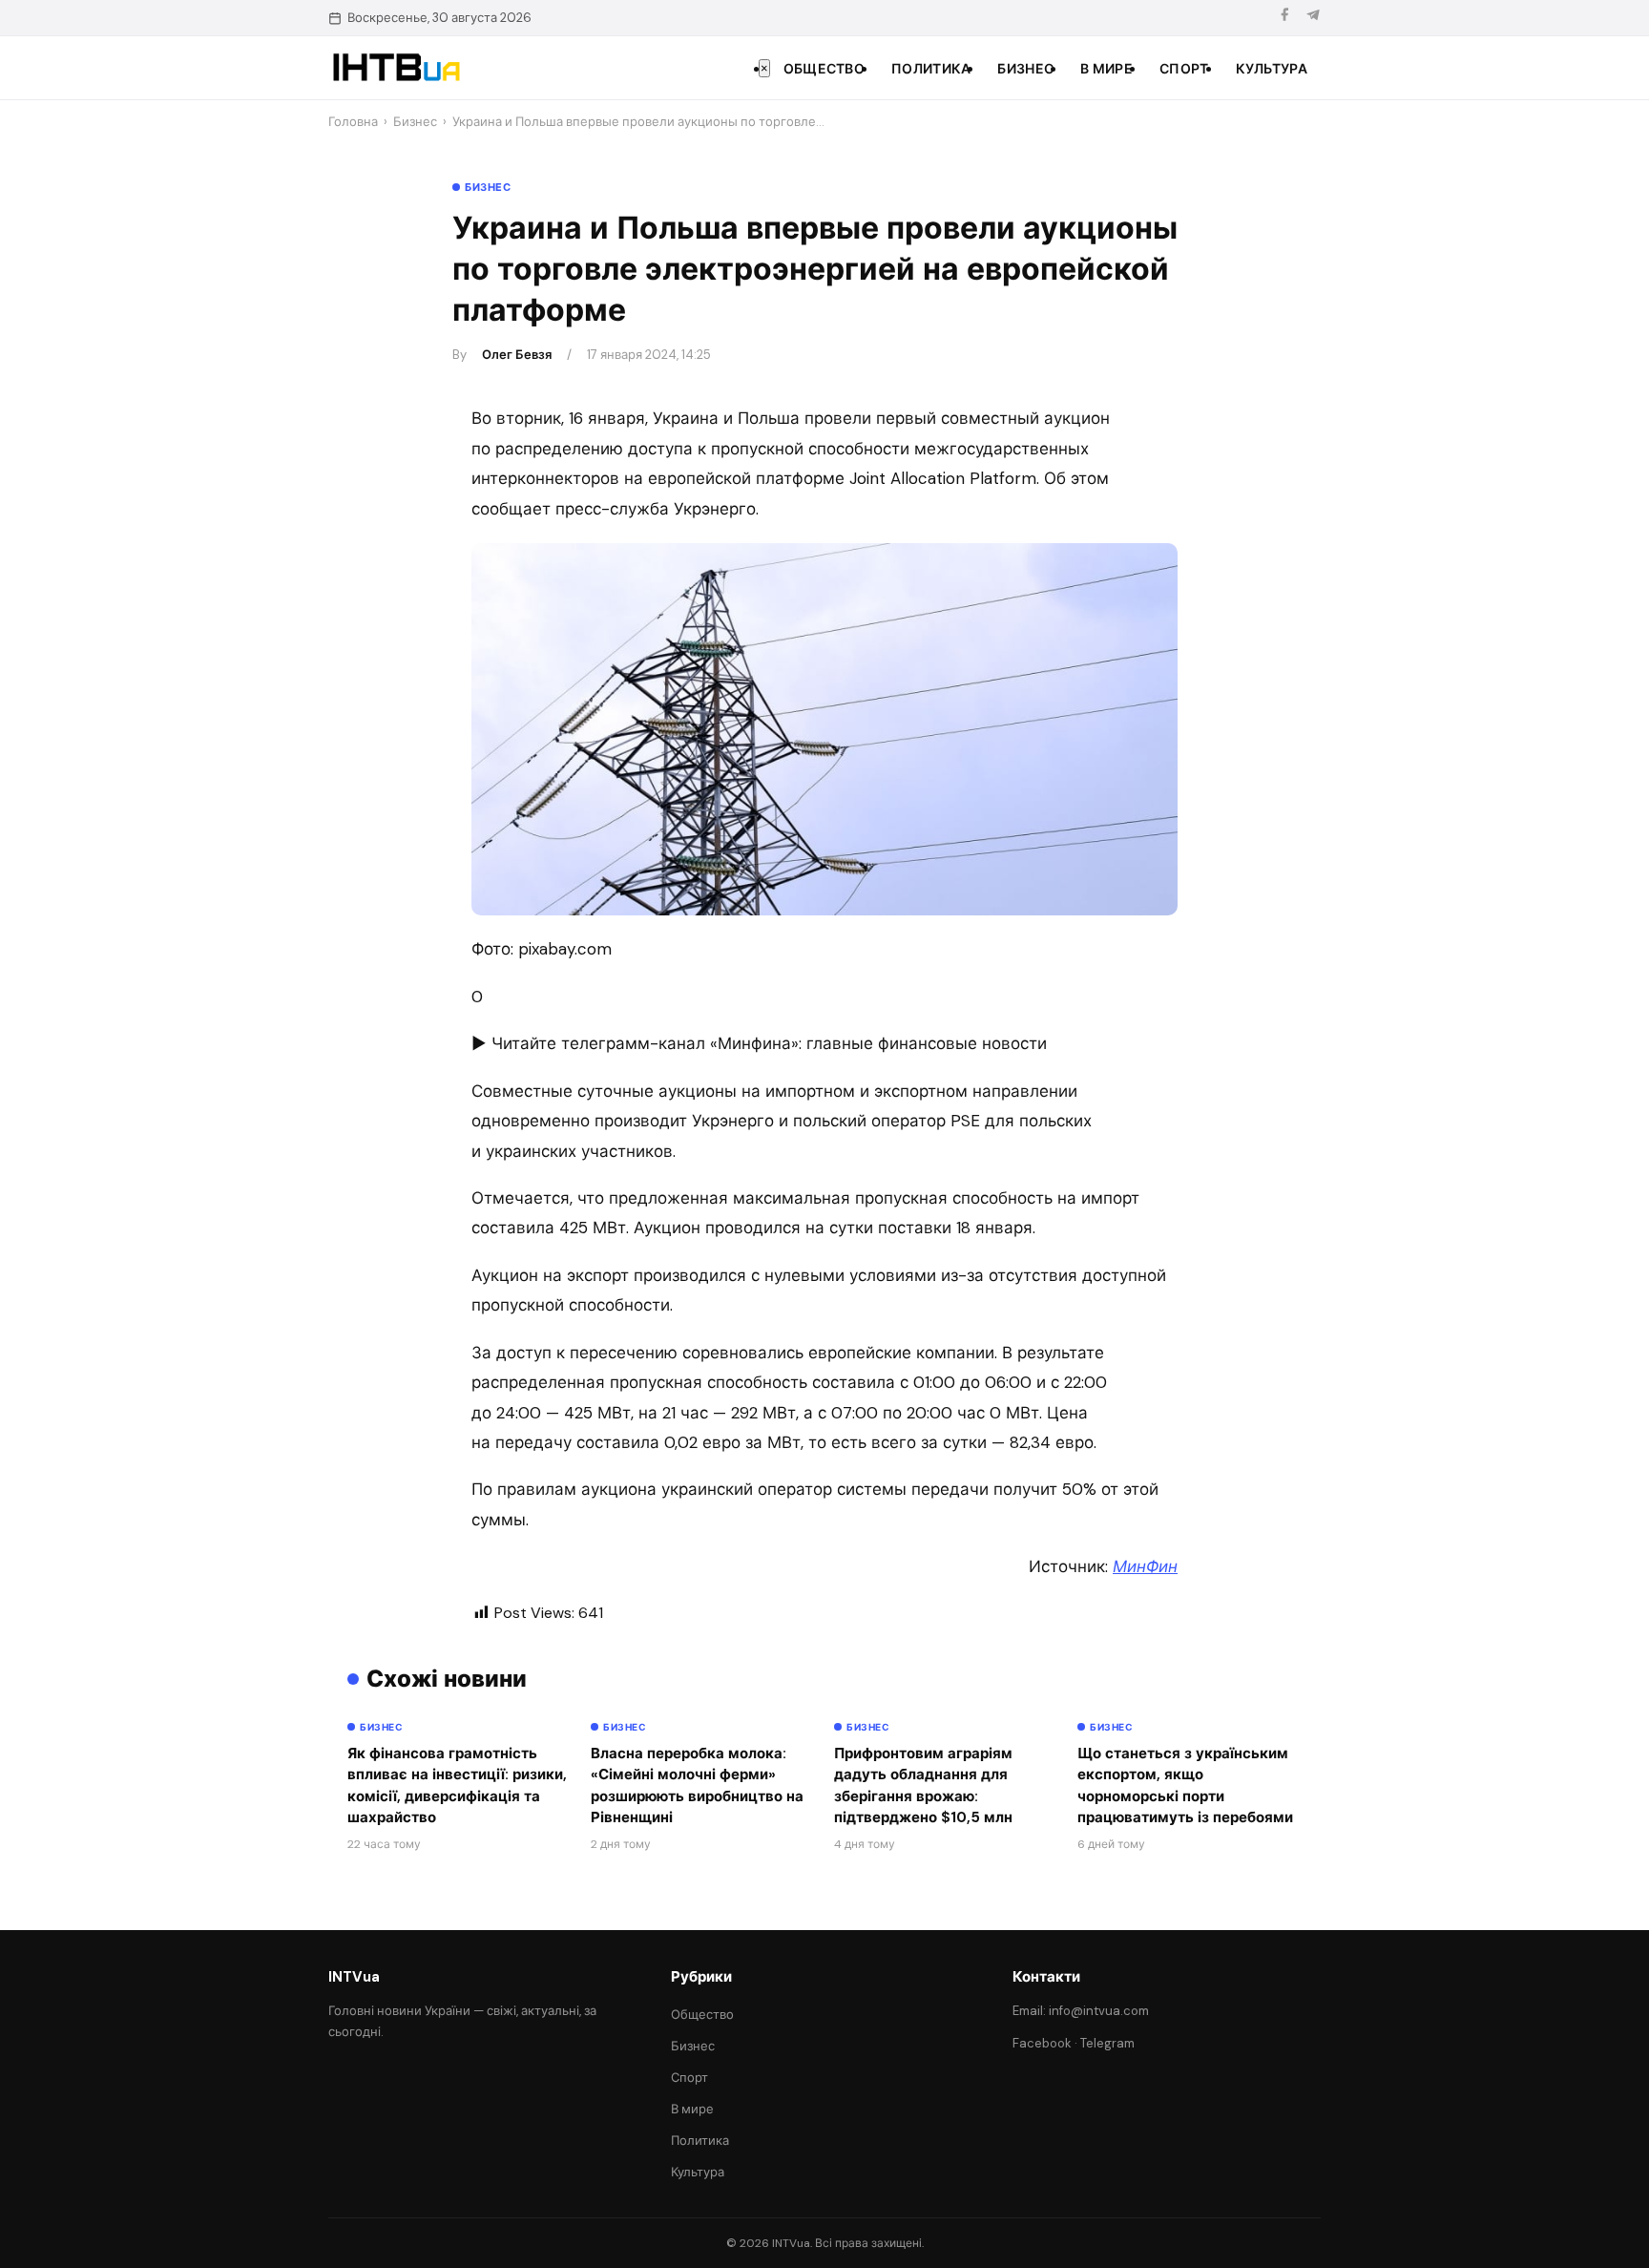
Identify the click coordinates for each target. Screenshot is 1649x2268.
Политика (931, 69)
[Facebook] (1284, 18)
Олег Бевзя (517, 355)
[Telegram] (1313, 18)
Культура (1272, 69)
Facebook (1042, 2043)
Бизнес (1025, 69)
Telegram (1107, 2043)
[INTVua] (396, 68)
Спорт (1184, 69)
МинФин (1145, 1566)
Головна (353, 122)
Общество (824, 69)
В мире (1106, 69)
